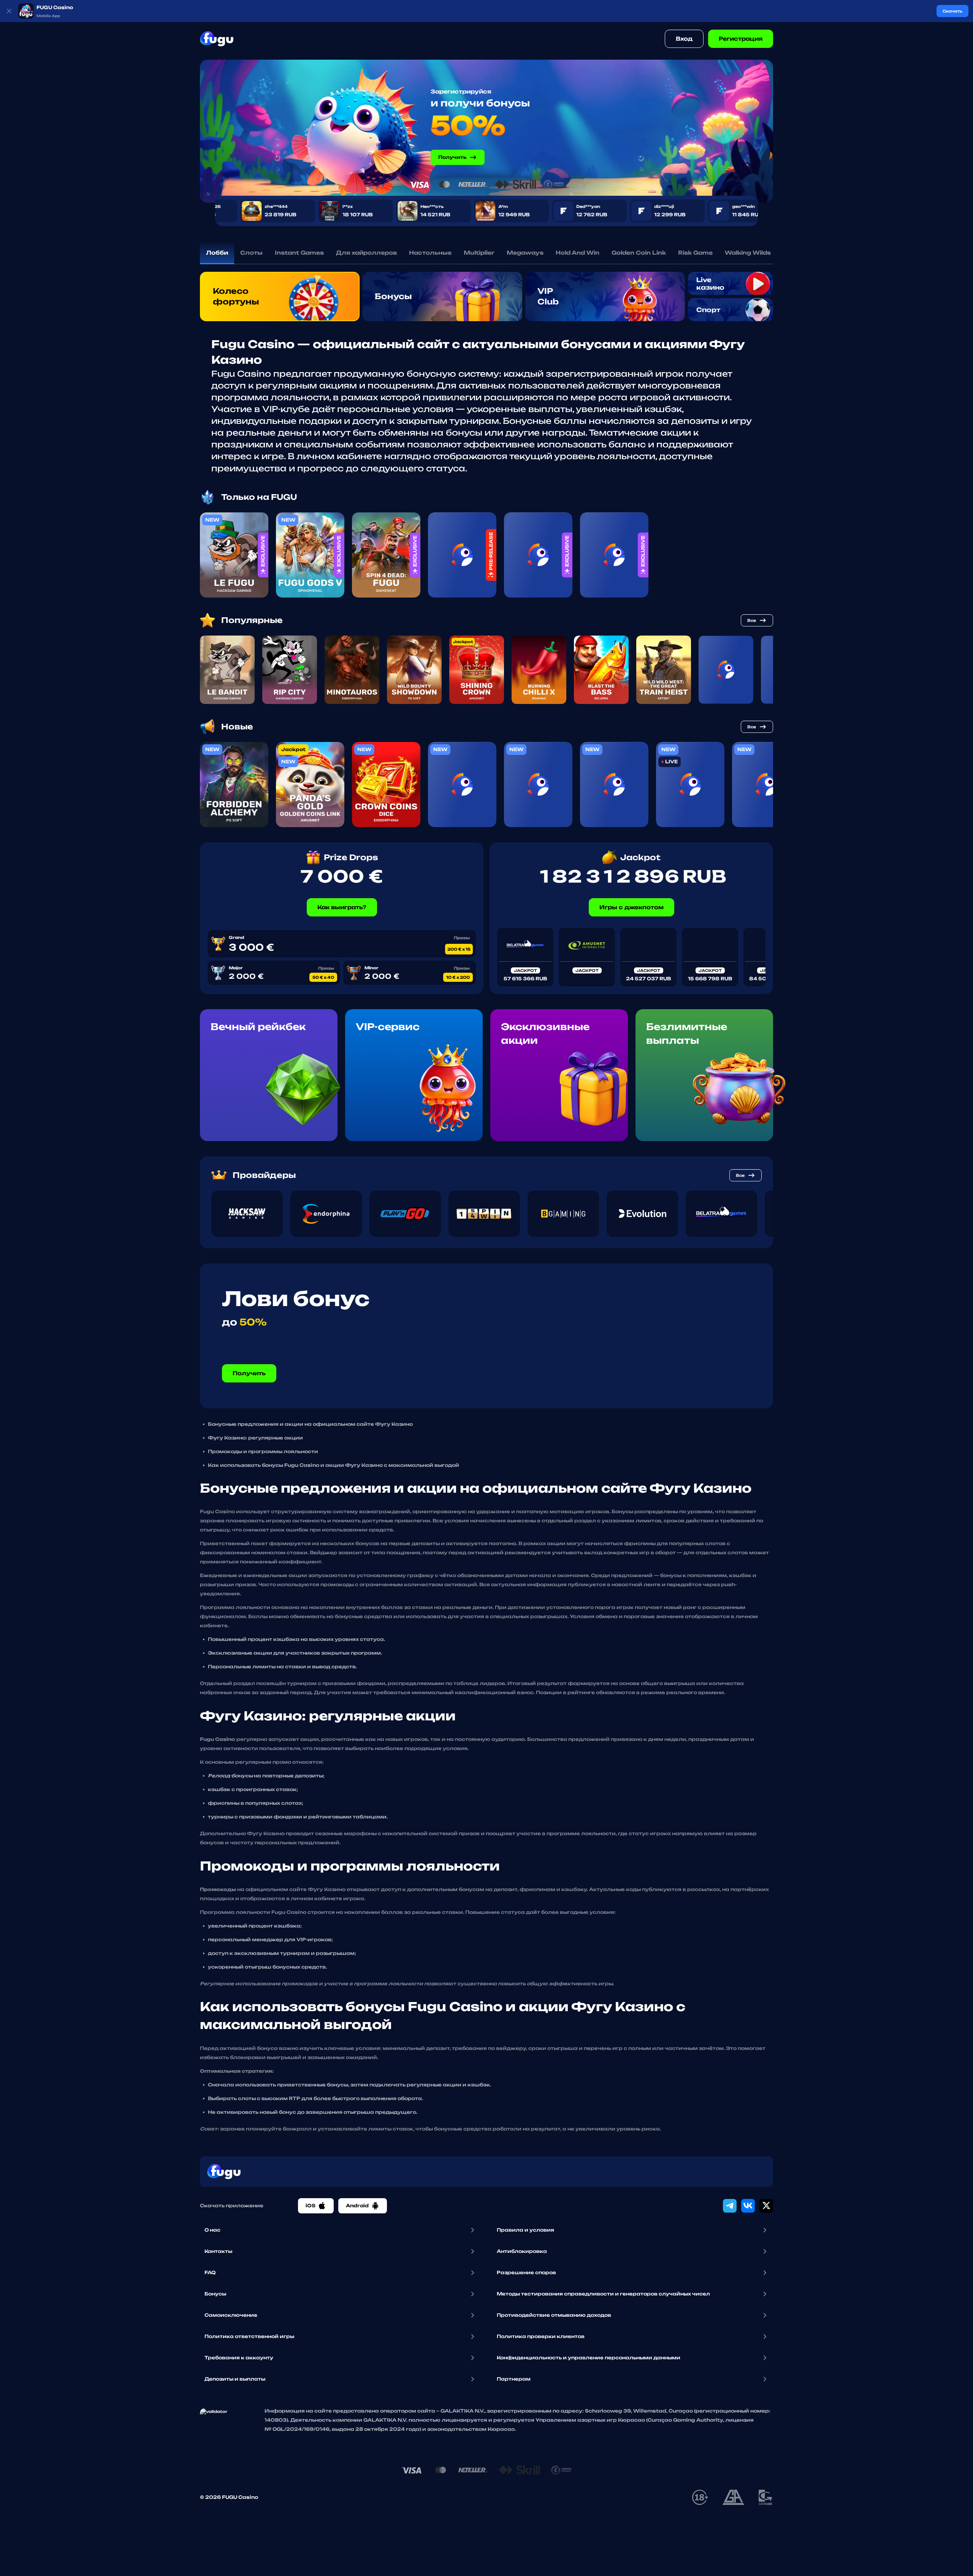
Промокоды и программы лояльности (263, 1451)
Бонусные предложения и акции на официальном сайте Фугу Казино (310, 1424)
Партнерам (514, 2379)
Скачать (952, 11)
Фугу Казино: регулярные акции (255, 1438)
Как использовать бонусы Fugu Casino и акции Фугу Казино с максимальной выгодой (334, 1465)
